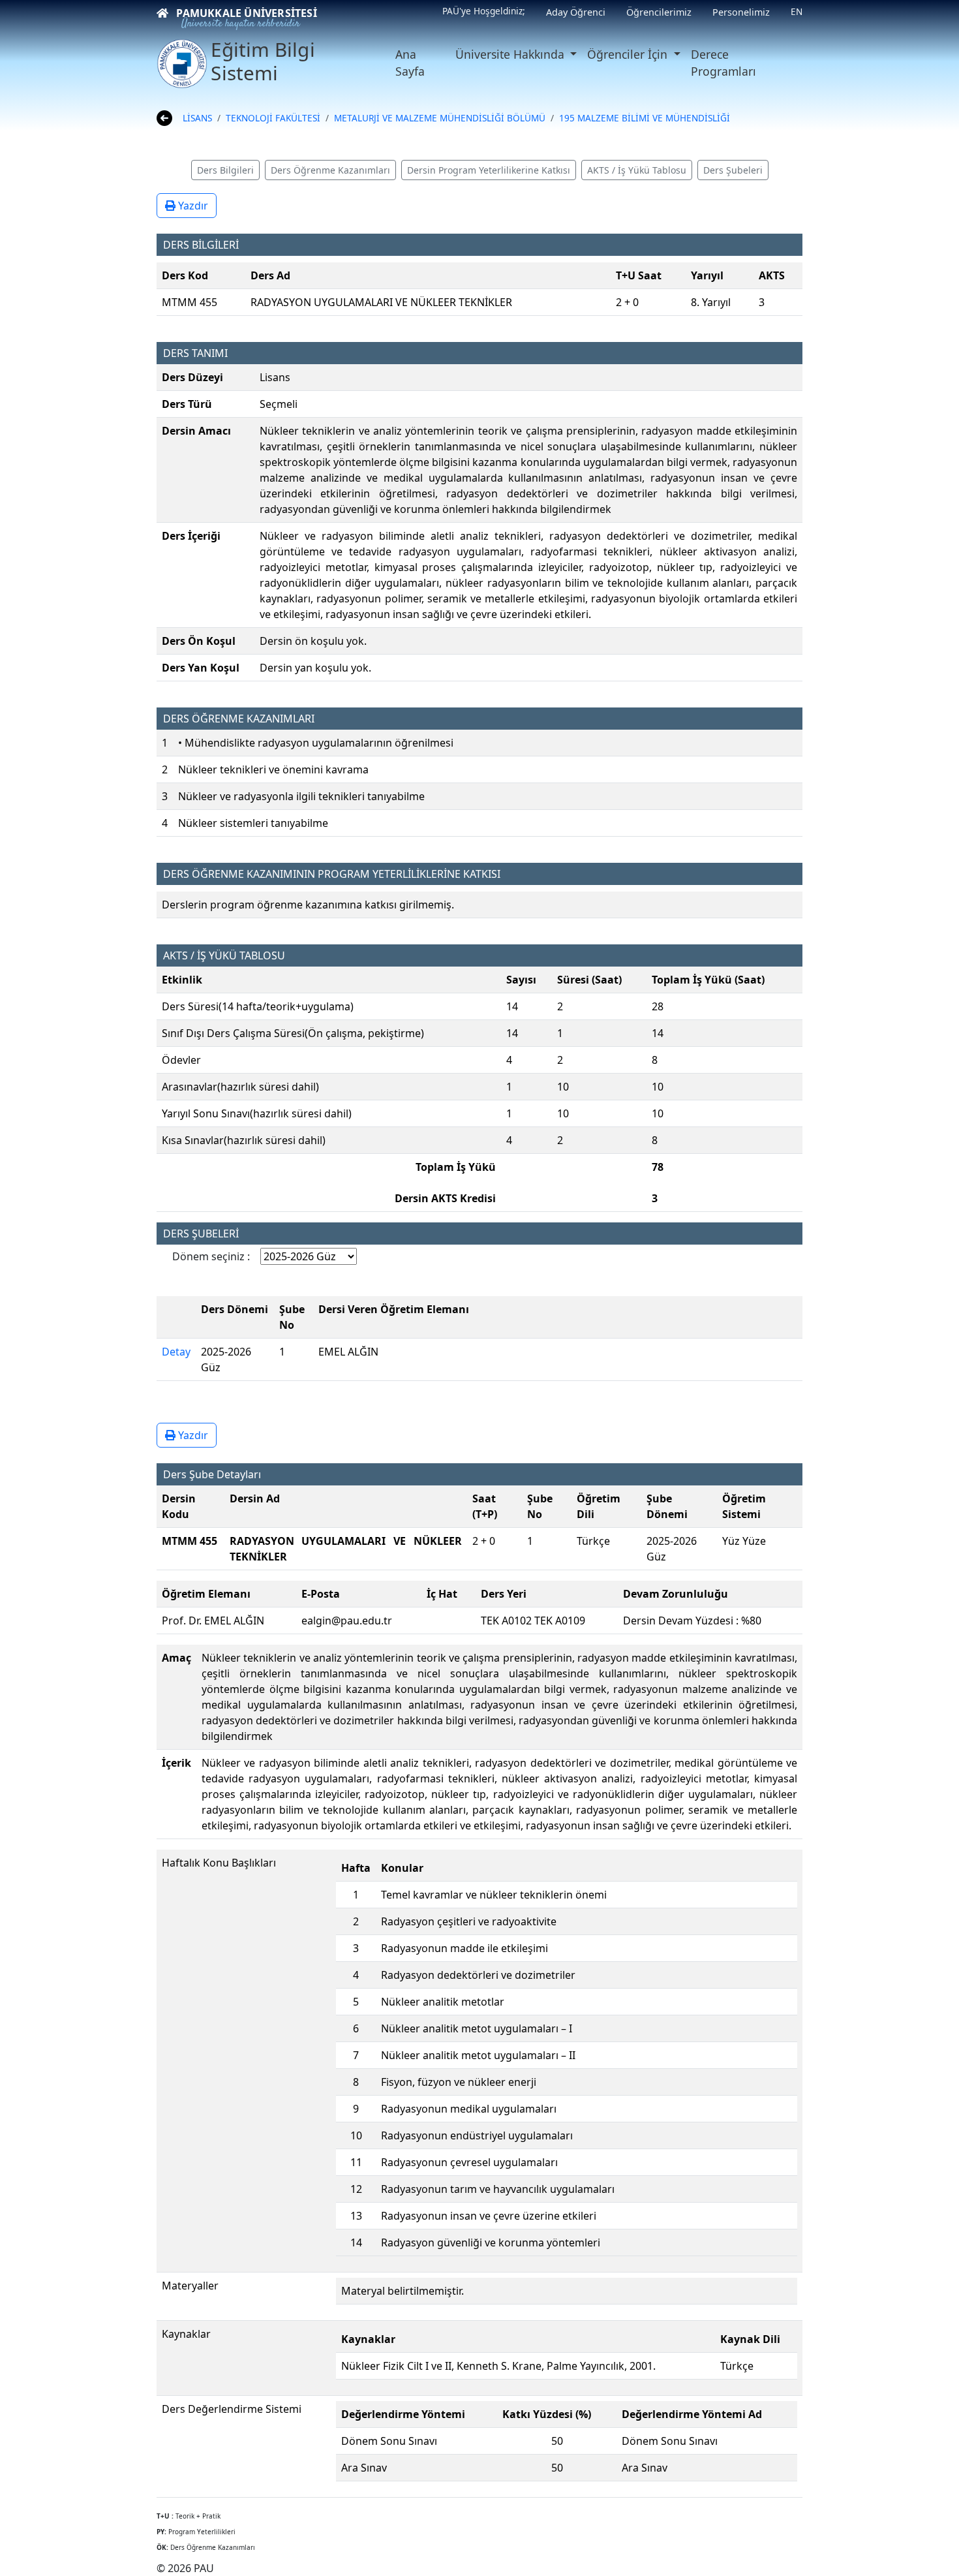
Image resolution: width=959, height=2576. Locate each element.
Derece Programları (723, 63)
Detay (176, 1352)
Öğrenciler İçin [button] (629, 54)
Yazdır (192, 206)
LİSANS (197, 118)
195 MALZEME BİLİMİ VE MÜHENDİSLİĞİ (645, 118)
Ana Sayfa (410, 63)
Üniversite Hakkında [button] (511, 54)
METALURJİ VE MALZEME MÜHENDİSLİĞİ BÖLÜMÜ (440, 118)
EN (797, 11)
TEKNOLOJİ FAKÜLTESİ (273, 118)
